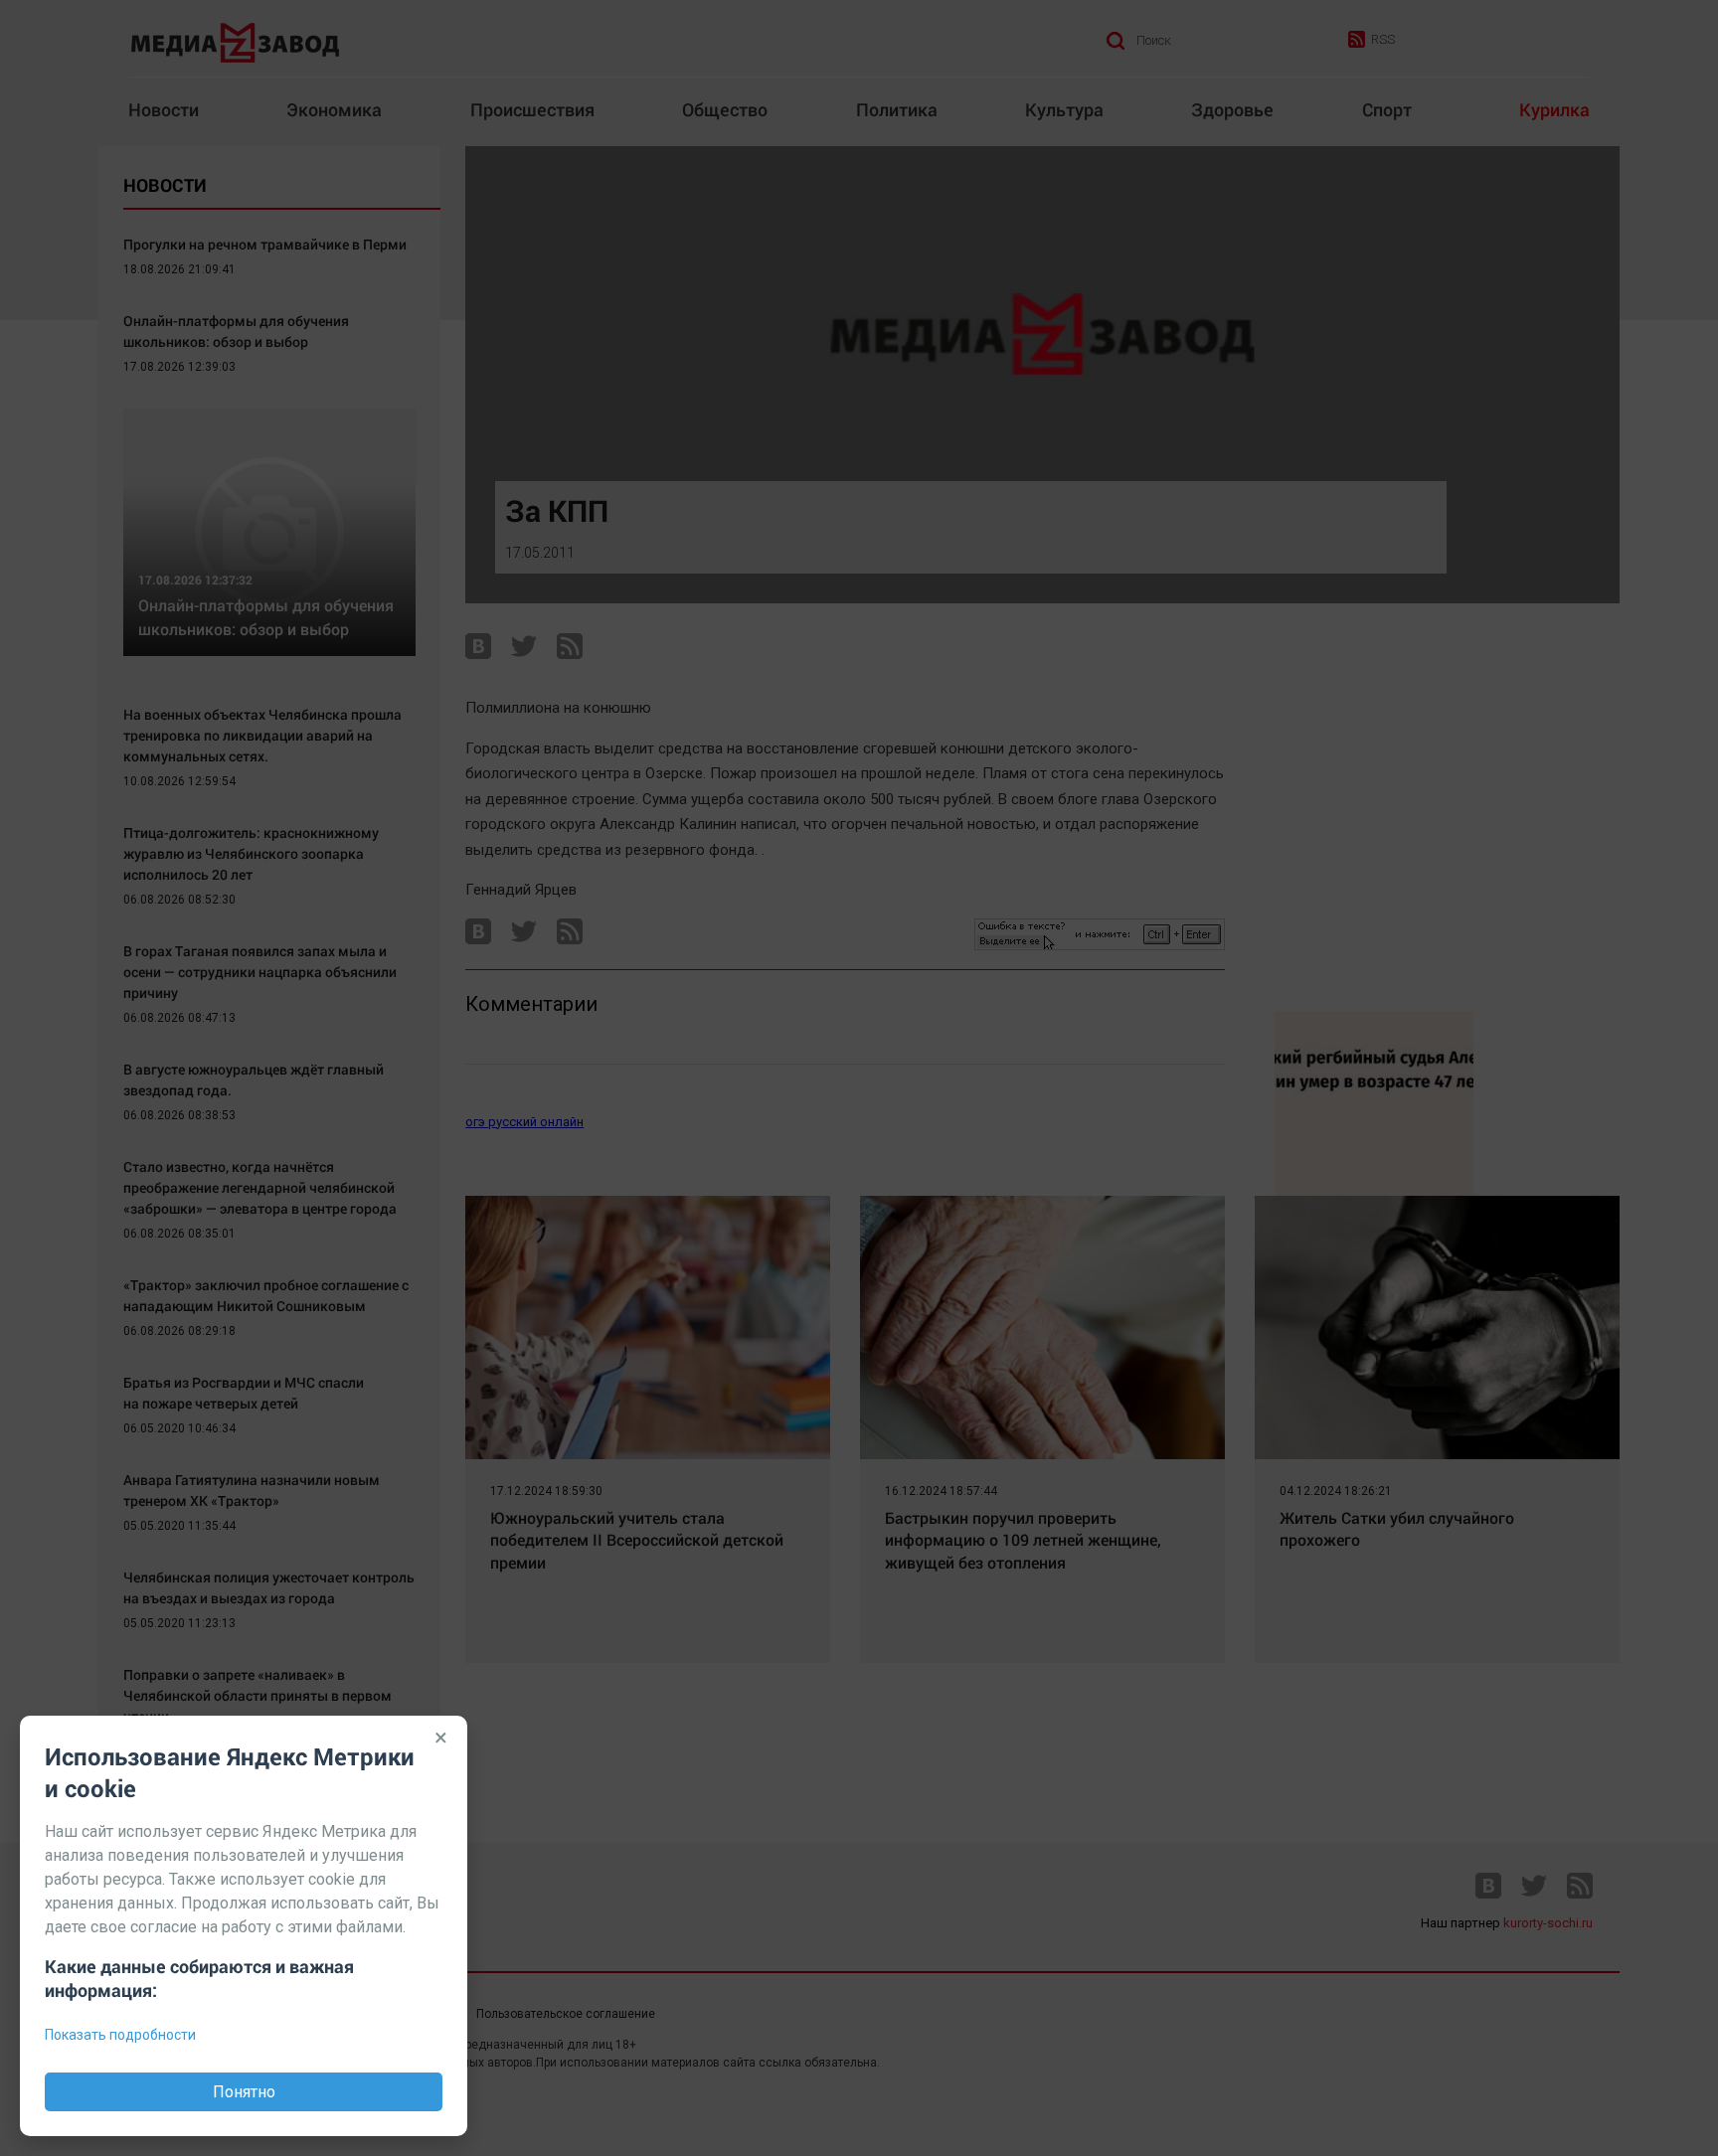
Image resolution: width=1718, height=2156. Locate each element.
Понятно (244, 2092)
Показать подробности (120, 2035)
